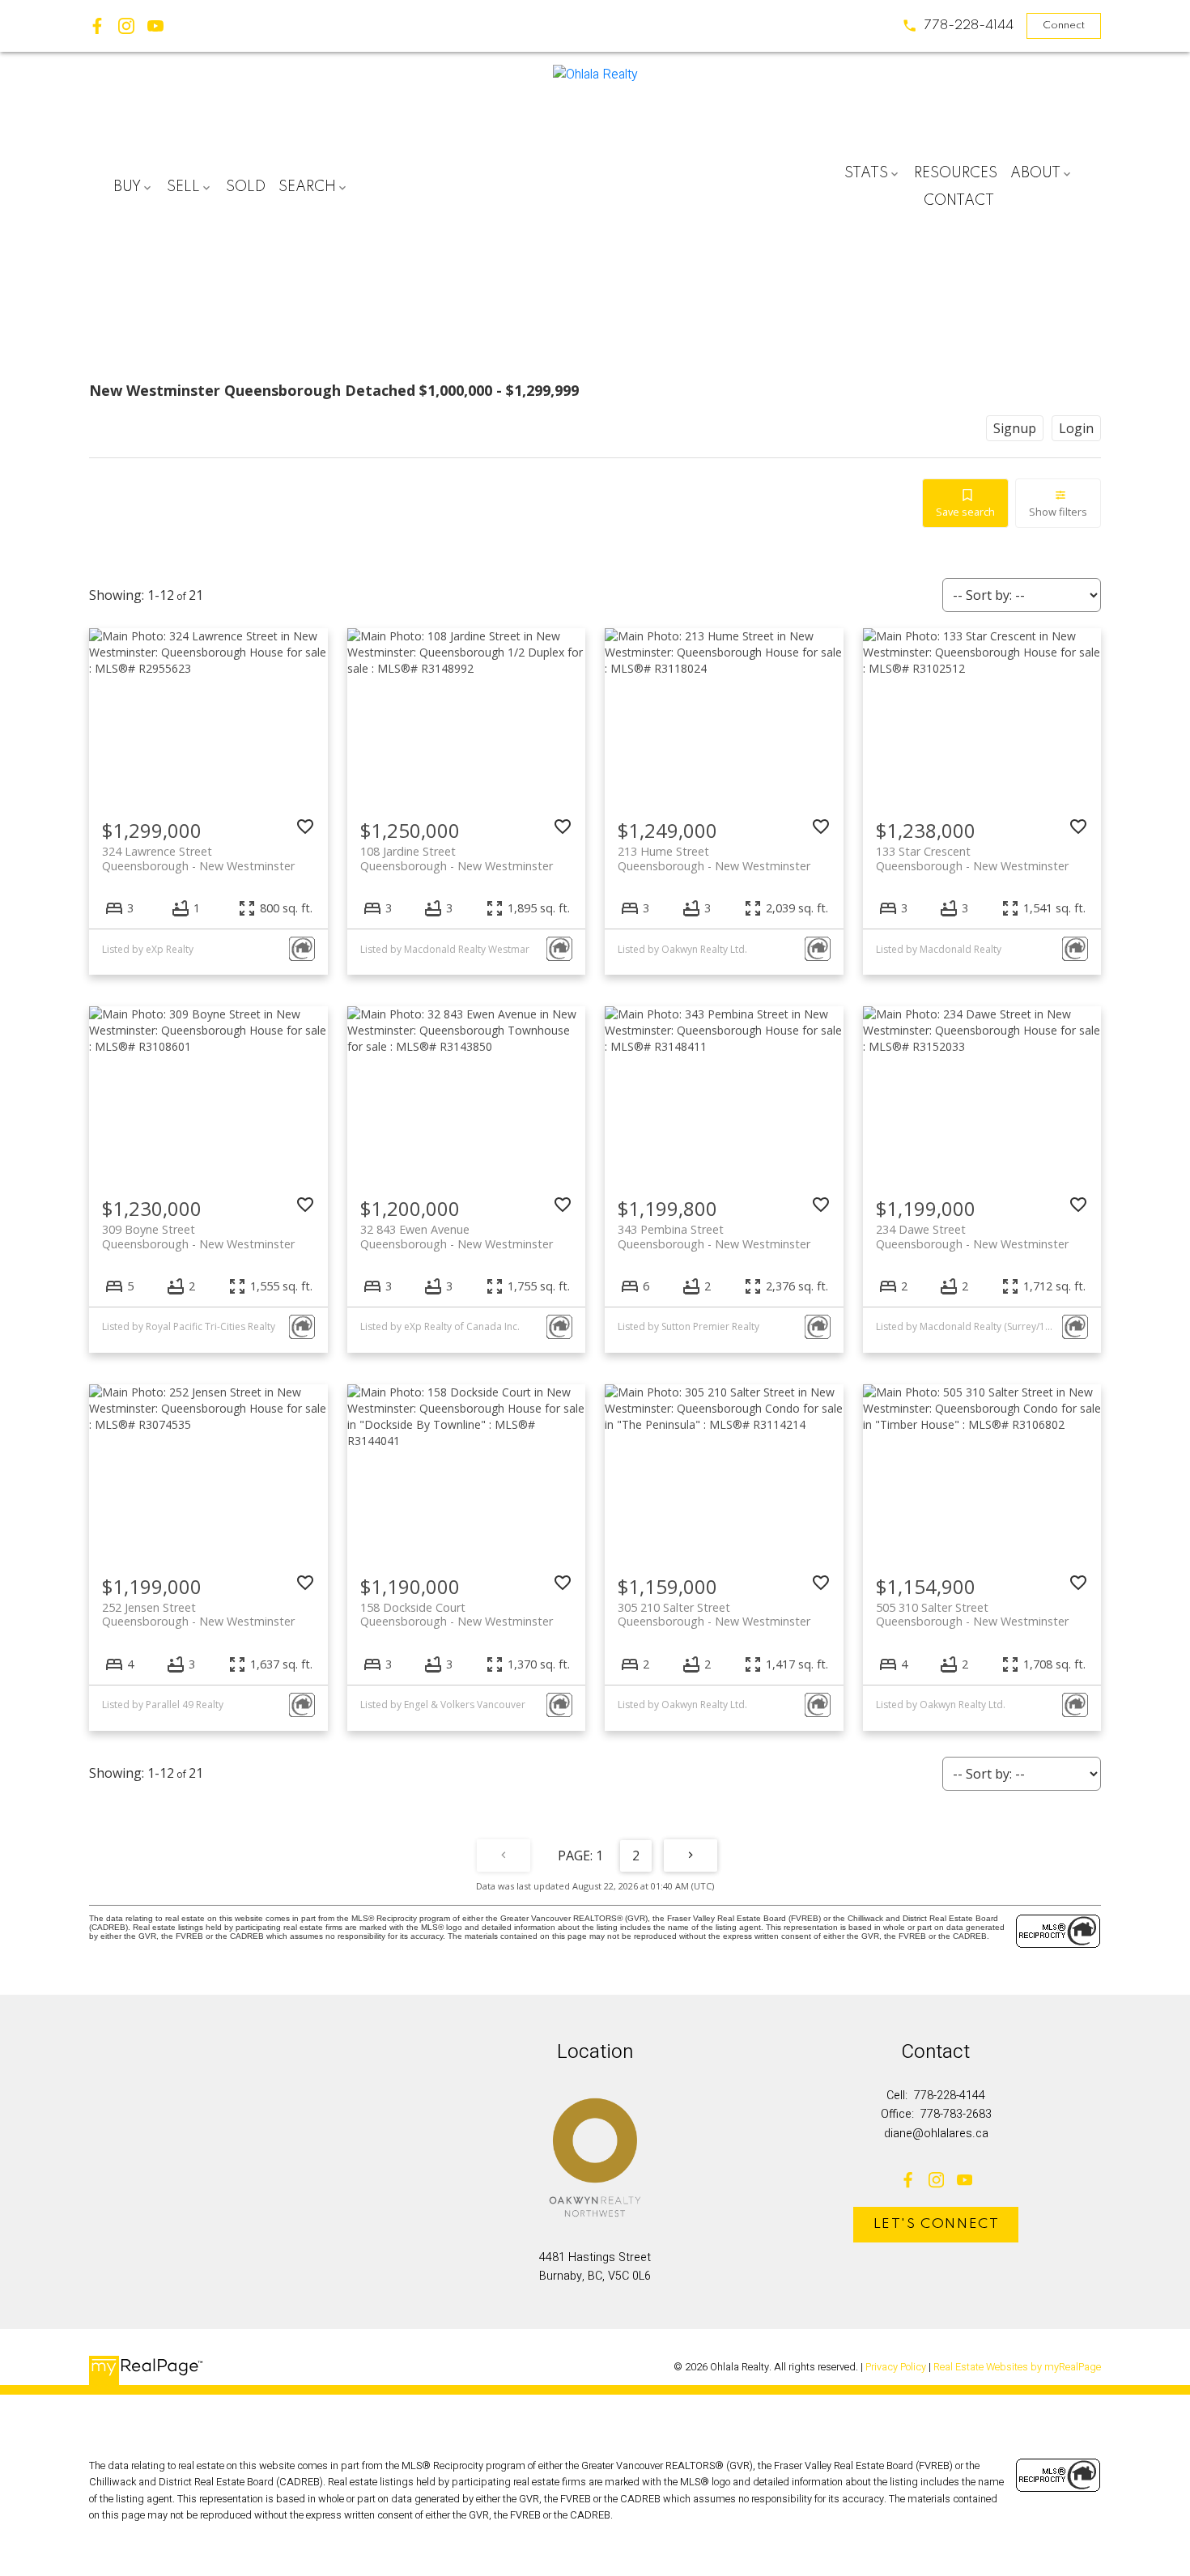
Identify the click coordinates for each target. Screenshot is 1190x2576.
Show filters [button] (1058, 512)
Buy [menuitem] (127, 187)
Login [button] (1076, 428)
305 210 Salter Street (714, 1614)
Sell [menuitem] (183, 187)
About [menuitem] (1035, 173)
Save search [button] (965, 512)
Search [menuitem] (307, 187)
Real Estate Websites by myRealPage (1017, 2367)
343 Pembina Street (714, 1236)
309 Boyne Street (198, 1236)
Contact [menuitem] (959, 201)
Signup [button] (1015, 428)
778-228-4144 (969, 26)
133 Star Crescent (972, 858)
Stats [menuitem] (866, 173)
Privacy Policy (896, 2367)
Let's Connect (937, 2224)
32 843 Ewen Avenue (457, 1236)
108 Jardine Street (457, 858)
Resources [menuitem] (956, 173)
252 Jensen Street (198, 1614)
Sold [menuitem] (246, 187)
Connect (1064, 26)
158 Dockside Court (457, 1614)
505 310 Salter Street (972, 1614)
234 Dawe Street (972, 1236)
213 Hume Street (714, 858)
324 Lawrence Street (198, 858)
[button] (958, 26)
